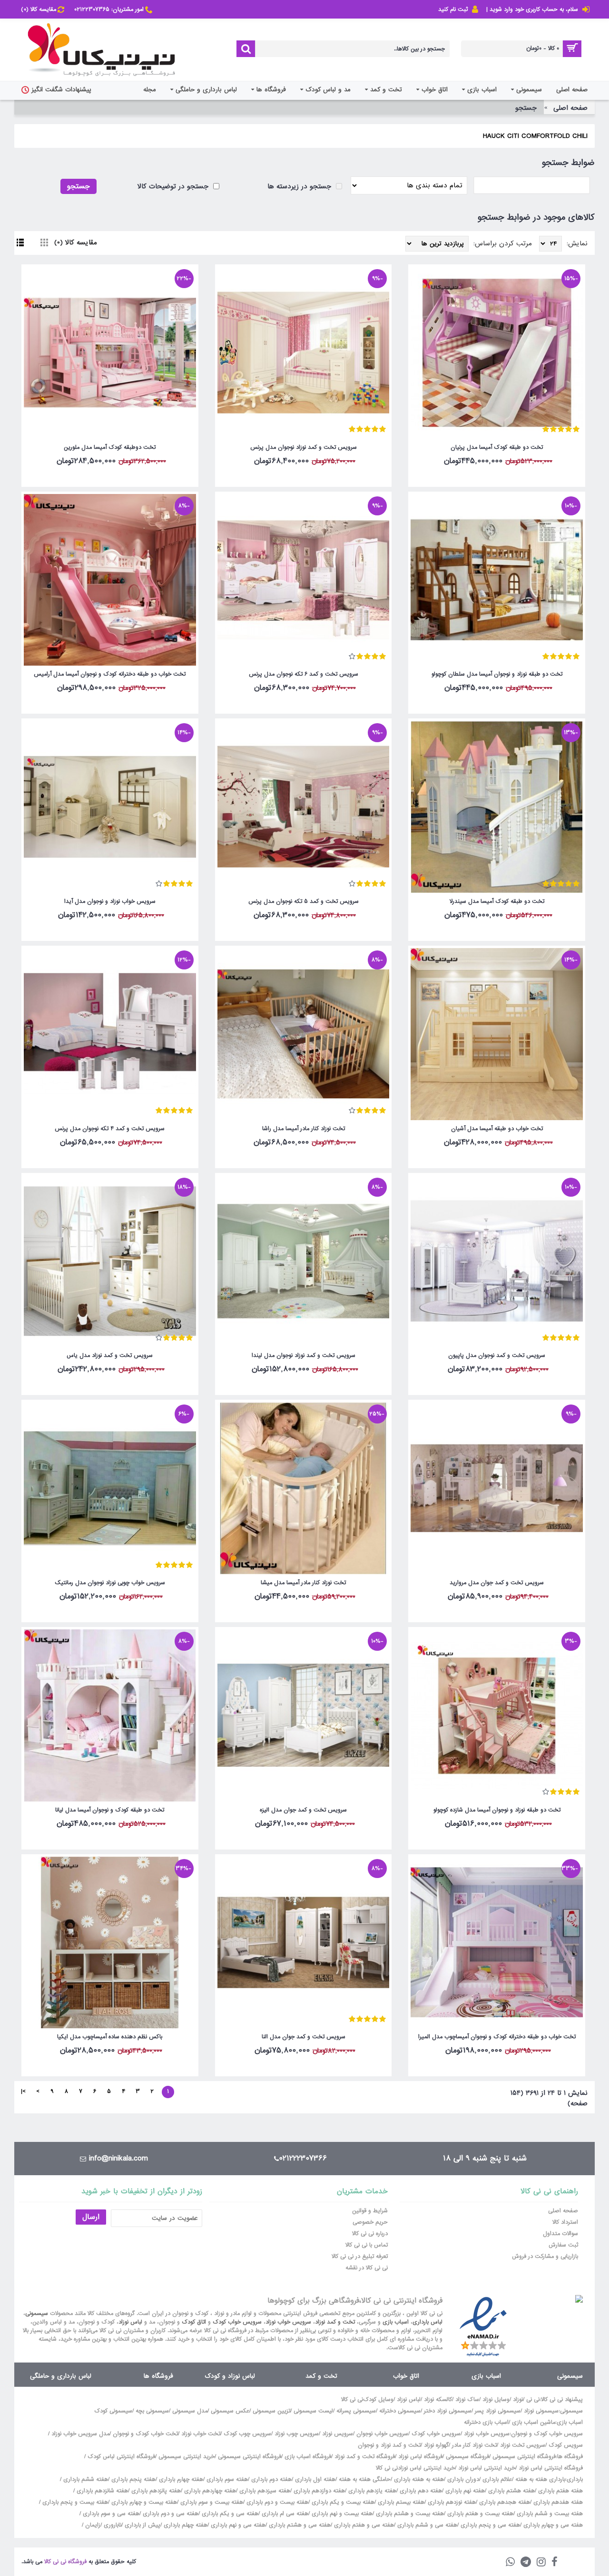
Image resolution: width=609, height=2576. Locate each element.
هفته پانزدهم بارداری (155, 2491)
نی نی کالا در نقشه (367, 2268)
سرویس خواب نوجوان (382, 2434)
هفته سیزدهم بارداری (264, 2491)
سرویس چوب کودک (247, 2434)
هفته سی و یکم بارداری (229, 2514)
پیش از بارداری (142, 2525)
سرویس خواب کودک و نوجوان (547, 2434)
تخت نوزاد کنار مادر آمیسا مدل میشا (303, 1583)
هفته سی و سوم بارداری (110, 2514)
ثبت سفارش (563, 2245)
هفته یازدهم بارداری (371, 2491)
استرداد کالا (565, 2222)
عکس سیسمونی (230, 2411)
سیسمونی (37, 2314)
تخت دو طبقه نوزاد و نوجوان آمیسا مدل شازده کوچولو (497, 1810)
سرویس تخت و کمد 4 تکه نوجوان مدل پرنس (110, 1129)
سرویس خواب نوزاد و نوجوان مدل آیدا (110, 901)
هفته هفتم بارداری (560, 2491)
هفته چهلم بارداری (185, 2525)
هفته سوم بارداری (226, 2479)
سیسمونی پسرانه (356, 2411)
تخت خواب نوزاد (201, 2434)
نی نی (533, 2400)
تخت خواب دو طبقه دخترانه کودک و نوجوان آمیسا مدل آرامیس (110, 674)
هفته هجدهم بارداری (504, 2502)
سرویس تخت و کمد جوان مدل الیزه (303, 1810)
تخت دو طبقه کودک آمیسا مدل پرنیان (497, 447)
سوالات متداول (560, 2234)
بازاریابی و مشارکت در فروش (545, 2256)
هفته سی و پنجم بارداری (489, 2525)
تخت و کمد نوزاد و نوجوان (389, 2445)
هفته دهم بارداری (420, 2491)
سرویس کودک (566, 2445)
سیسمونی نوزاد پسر (498, 2411)
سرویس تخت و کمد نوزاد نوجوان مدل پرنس (304, 447)
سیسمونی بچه (152, 2411)
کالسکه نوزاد (438, 2400)
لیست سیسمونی (313, 2411)
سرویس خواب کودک (237, 2322)
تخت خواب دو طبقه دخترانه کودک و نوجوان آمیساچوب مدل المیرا (497, 2037)
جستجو (526, 108)
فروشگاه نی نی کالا (65, 2562)
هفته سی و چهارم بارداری (552, 2525)
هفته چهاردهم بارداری (209, 2491)
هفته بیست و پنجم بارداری (74, 2502)
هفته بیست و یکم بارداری (342, 2502)
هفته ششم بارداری (85, 2479)
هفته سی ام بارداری (284, 2514)
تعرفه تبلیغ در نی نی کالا (360, 2256)
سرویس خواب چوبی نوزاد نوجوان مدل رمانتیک (110, 1583)
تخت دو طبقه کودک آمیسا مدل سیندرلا (497, 901)
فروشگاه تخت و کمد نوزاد (365, 2457)
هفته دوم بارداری (270, 2479)
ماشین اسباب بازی (534, 2422)
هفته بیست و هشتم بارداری (409, 2514)
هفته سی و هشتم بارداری (299, 2525)
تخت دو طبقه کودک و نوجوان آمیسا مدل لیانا (110, 1810)
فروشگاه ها (158, 2376)
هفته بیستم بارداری (400, 2502)
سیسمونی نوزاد (541, 2411)
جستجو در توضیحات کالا (174, 186)
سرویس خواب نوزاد (288, 2322)
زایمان (93, 2525)
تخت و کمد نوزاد (335, 2322)
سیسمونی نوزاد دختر (448, 2411)
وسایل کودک (378, 2400)
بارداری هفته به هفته (540, 2479)
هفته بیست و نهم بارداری (341, 2514)
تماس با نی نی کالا (367, 2245)
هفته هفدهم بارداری (557, 2502)
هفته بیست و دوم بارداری (276, 2502)
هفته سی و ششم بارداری (426, 2525)
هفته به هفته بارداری (419, 2479)
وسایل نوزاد (496, 2400)
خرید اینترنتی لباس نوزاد (487, 2468)
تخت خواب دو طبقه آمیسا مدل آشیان (497, 1129)
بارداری (575, 2479)
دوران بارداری (463, 2479)
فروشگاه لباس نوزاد (420, 2457)
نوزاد (518, 2400)
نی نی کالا (352, 2400)
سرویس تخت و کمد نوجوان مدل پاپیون (497, 1356)
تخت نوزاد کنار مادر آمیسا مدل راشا (304, 1129)
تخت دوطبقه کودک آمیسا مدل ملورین (110, 447)
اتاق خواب (406, 2376)
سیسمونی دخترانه (400, 2411)
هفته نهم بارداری (464, 2491)
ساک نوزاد (467, 2400)
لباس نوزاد (130, 2322)
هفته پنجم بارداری (133, 2479)
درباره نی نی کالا (370, 2234)
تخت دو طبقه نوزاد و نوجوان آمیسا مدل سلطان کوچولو (497, 674)
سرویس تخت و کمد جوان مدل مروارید (497, 1583)
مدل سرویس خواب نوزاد (80, 2434)
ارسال (91, 2217)
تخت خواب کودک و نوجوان (145, 2434)
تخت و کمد (321, 2376)
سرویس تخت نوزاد (523, 2445)
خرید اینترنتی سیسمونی (187, 2457)
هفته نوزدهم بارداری (451, 2502)
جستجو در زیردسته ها (300, 186)
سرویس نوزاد (338, 2434)
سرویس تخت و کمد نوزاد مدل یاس (110, 1356)
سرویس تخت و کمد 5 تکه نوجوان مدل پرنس (304, 901)
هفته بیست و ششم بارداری (549, 2514)
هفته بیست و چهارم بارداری (143, 2502)
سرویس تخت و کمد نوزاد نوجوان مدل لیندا (304, 1356)
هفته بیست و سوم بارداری (211, 2502)
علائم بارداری (497, 2479)
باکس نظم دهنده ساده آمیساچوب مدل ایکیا (110, 2037)
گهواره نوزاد (436, 2445)
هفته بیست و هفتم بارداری (479, 2514)
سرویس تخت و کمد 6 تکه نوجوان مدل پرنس (304, 674)
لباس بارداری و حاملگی (61, 2376)
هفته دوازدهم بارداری (318, 2491)
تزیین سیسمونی (271, 2411)
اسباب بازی (396, 2322)
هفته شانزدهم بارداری (101, 2491)
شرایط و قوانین (370, 2211)
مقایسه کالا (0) (76, 242)
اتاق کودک (194, 2322)
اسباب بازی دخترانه (486, 2422)
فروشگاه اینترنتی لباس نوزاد (551, 2468)
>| (23, 2092)
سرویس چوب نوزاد (297, 2434)
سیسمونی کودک (113, 2411)
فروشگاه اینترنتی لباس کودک (121, 2457)
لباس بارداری (427, 2322)
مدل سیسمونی (190, 2411)
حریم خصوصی (370, 2222)
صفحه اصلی (570, 108)
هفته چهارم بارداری (180, 2479)
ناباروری (113, 2525)
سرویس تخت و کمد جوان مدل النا (304, 2037)
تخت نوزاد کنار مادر (474, 2445)
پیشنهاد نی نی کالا (562, 2400)
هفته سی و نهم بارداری (237, 2525)
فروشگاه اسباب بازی (308, 2457)
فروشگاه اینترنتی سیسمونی (524, 2457)
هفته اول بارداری (314, 2479)
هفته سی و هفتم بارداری (363, 2525)
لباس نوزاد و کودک (230, 2376)
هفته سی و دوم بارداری (170, 2514)
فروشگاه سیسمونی (467, 2457)
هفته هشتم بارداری (511, 2491)
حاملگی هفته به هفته (365, 2479)
